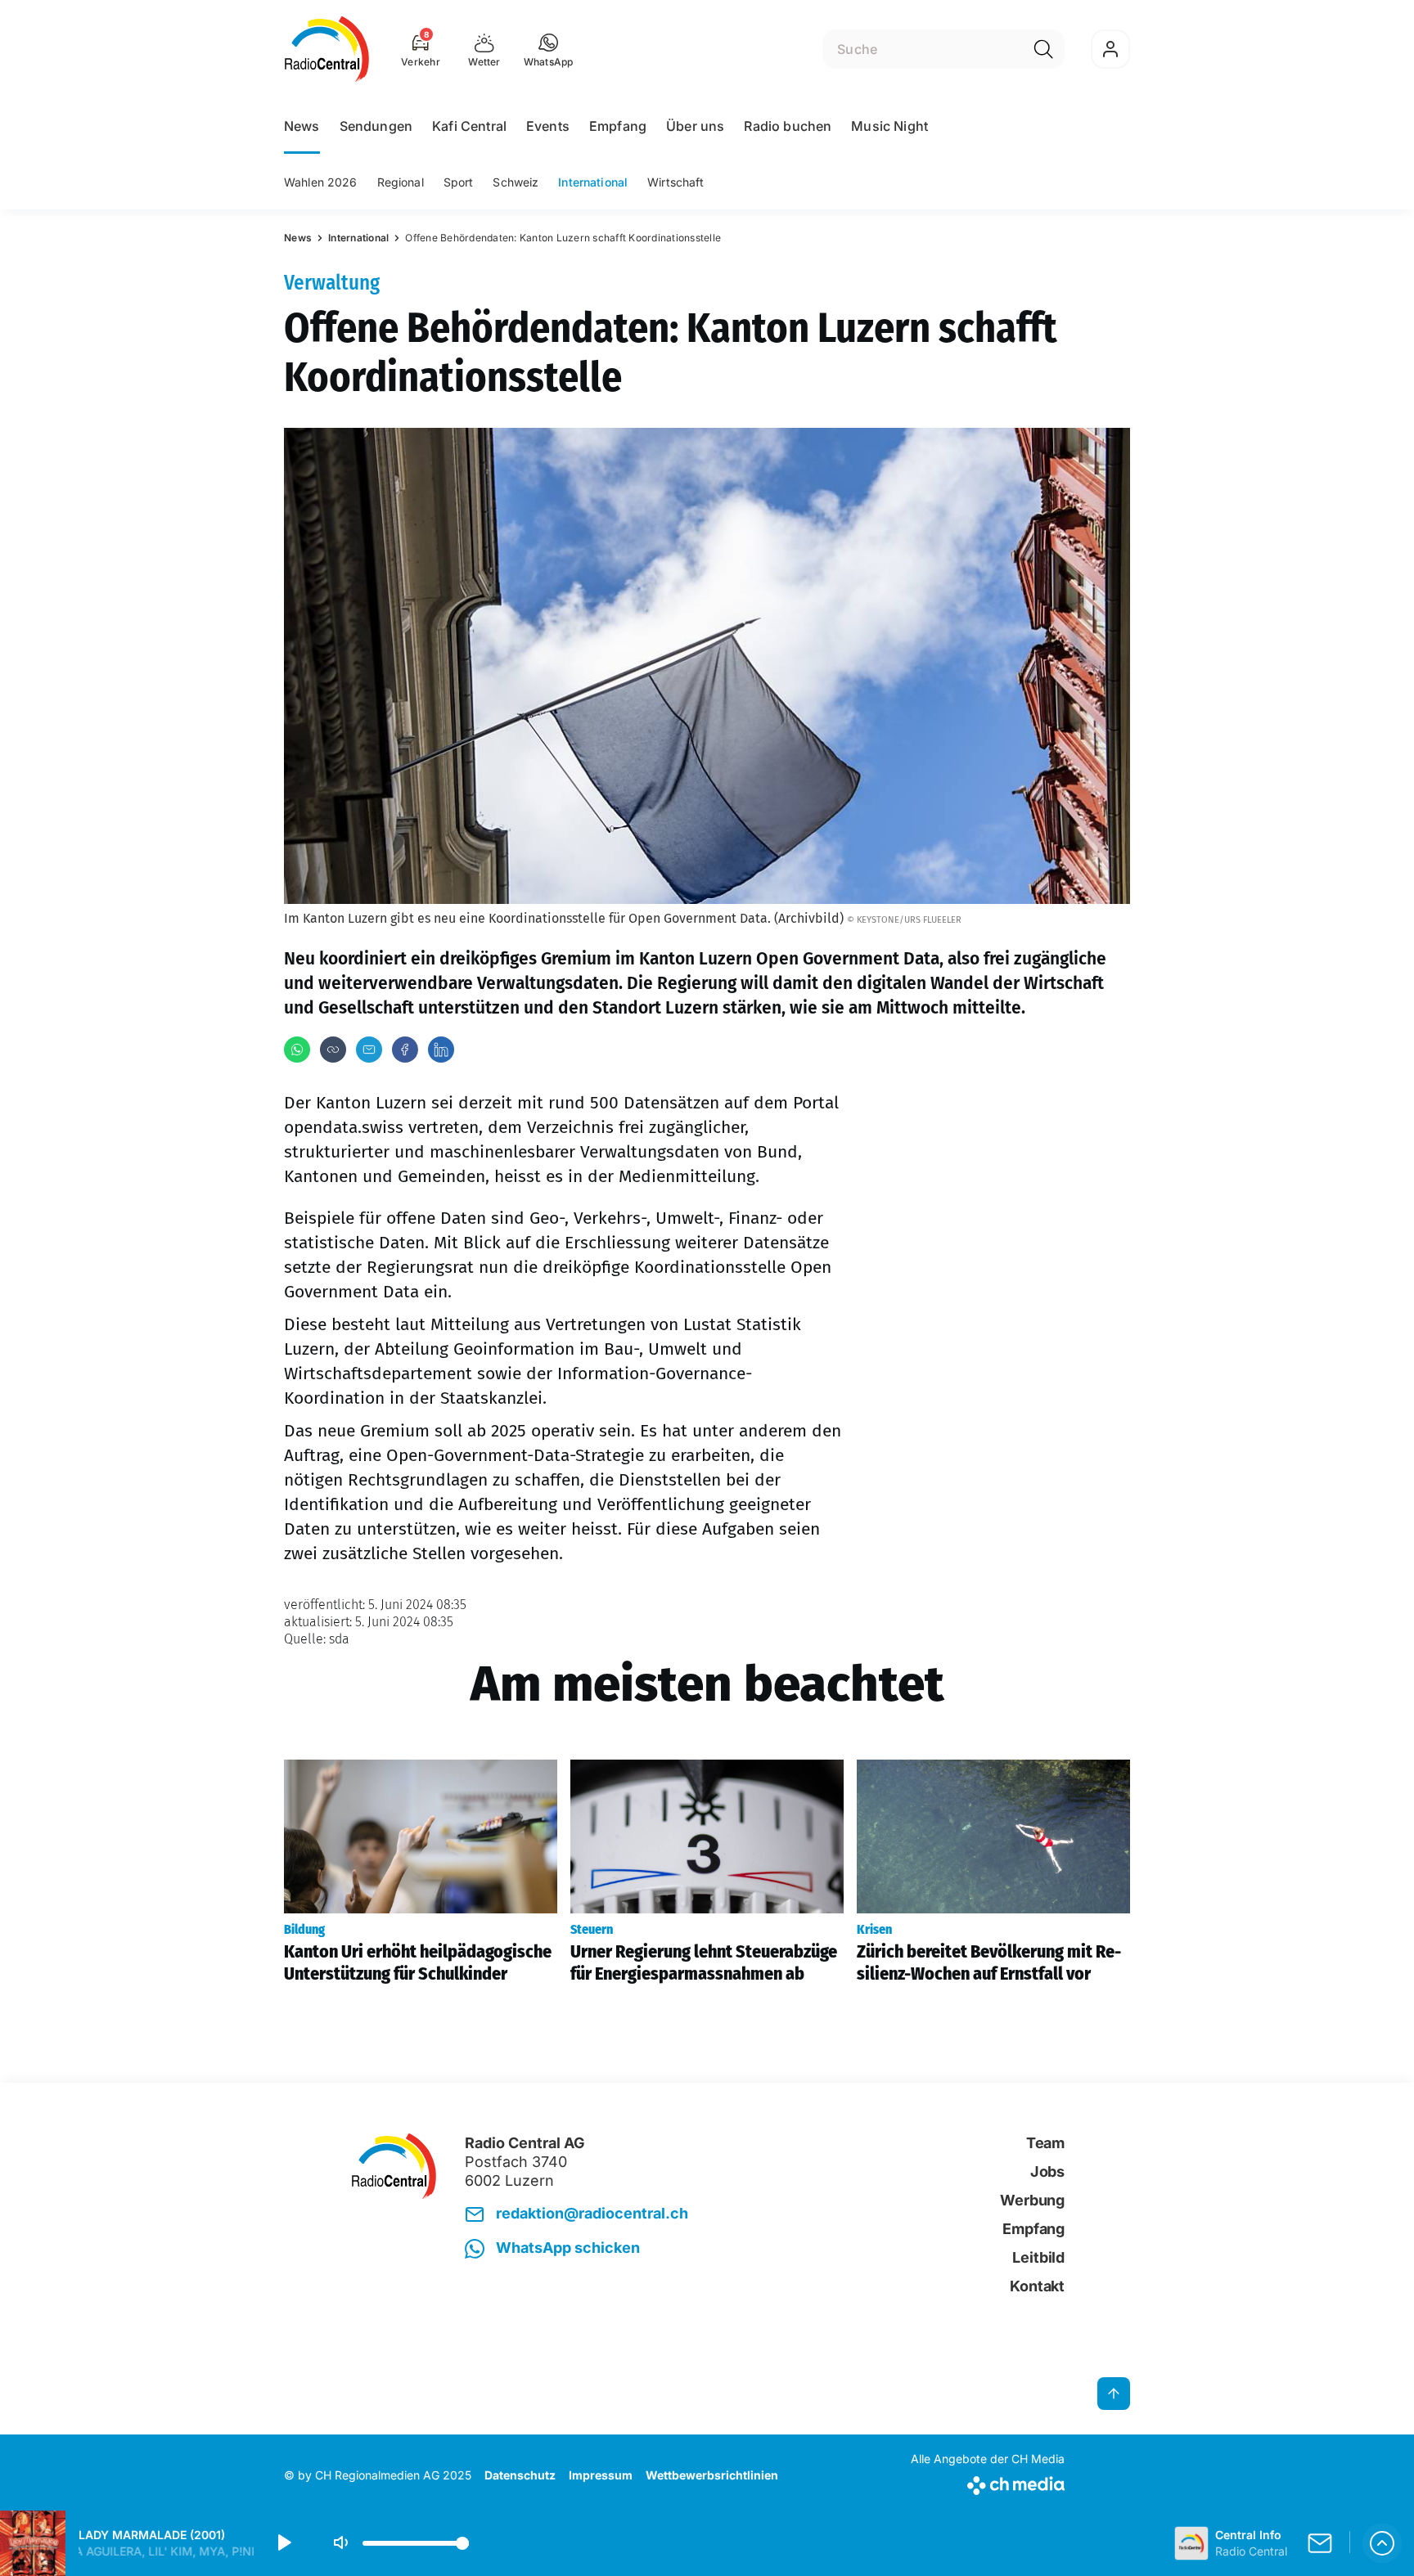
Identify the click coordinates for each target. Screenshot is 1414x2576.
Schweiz (516, 182)
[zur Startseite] (327, 49)
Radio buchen (788, 126)
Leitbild (1038, 2257)
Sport (459, 182)
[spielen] (283, 2543)
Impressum (601, 2475)
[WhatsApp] (297, 1050)
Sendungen (376, 126)
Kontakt (1037, 2286)
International (593, 182)
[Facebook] (405, 1050)
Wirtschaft (675, 182)
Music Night (889, 126)
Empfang (618, 126)
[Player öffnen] (1382, 2543)
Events (548, 126)
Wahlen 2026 (321, 182)
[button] (549, 49)
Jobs (1047, 2171)
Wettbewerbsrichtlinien (712, 2475)
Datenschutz (520, 2475)
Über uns (695, 126)
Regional (401, 182)
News (302, 126)
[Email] (369, 1050)
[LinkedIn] (441, 1050)
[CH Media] (988, 2482)
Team (1045, 2143)
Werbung (1032, 2200)
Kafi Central (469, 126)
